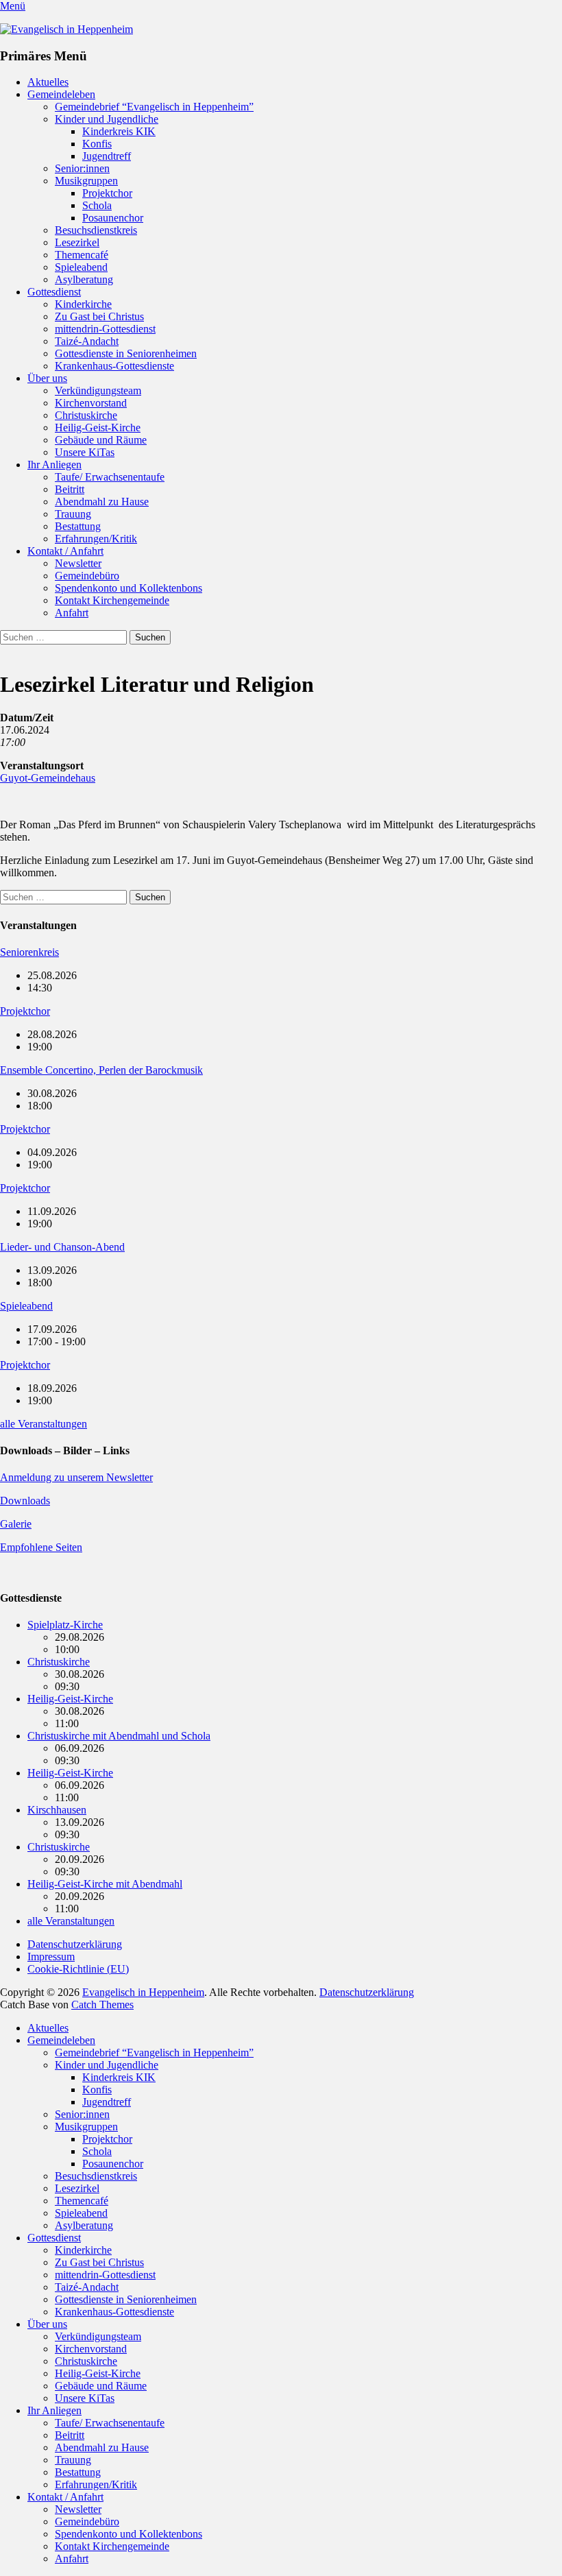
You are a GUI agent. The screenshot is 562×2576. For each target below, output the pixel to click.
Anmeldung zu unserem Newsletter (76, 1477)
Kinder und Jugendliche (107, 119)
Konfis (97, 144)
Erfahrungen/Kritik (96, 539)
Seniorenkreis (29, 952)
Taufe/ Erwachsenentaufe (110, 477)
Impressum (51, 1957)
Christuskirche (86, 415)
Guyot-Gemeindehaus (48, 778)
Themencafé (82, 255)
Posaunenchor (113, 218)
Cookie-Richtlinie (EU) (78, 1969)
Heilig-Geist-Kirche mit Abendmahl (105, 1884)
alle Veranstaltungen (44, 1424)
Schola (97, 205)
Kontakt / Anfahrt (65, 551)
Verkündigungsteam (98, 390)
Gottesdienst (54, 292)
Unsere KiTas (85, 452)
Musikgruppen (86, 181)
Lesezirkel (77, 242)
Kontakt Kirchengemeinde (112, 600)
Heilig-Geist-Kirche (98, 428)
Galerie (16, 1524)
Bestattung (78, 526)
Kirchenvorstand (91, 403)
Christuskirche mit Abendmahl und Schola (119, 1736)
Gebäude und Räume (101, 440)
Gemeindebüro (87, 576)
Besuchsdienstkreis (96, 230)
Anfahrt (72, 613)
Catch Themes (102, 2005)
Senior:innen (82, 168)
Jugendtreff (107, 156)
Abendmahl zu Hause (102, 502)
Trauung (73, 514)
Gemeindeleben (61, 94)
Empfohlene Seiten (41, 1547)
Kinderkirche (83, 304)
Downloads (25, 1501)
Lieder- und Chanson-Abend (62, 1247)
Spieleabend (81, 267)
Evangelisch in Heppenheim (143, 1992)
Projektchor (107, 193)
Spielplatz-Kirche (65, 1625)
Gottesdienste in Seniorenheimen (126, 353)
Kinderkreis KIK (119, 131)
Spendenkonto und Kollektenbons (129, 588)
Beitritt (70, 489)
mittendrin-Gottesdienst (105, 329)
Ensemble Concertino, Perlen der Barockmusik (101, 1070)
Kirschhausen (57, 1810)
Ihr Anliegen (54, 465)
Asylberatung (84, 279)
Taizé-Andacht (87, 341)
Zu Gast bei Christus (99, 316)
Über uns (47, 378)
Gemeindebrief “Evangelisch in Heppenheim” (154, 107)
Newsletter (78, 563)
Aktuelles (48, 82)
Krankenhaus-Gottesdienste (114, 366)
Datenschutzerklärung (75, 1944)
